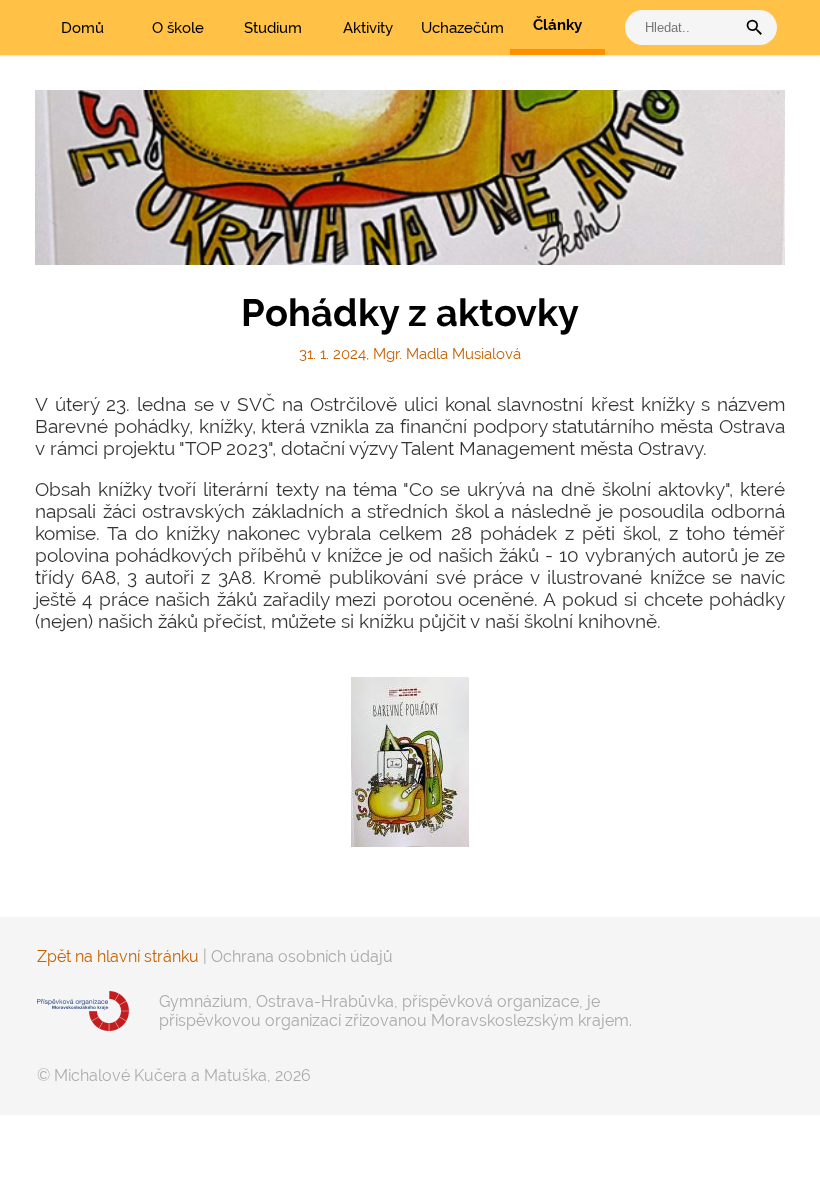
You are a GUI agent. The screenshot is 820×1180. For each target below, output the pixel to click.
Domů (82, 28)
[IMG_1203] (410, 762)
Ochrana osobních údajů (302, 956)
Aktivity (368, 28)
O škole (178, 28)
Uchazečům (462, 28)
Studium (273, 28)
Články (557, 25)
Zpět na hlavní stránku (118, 956)
